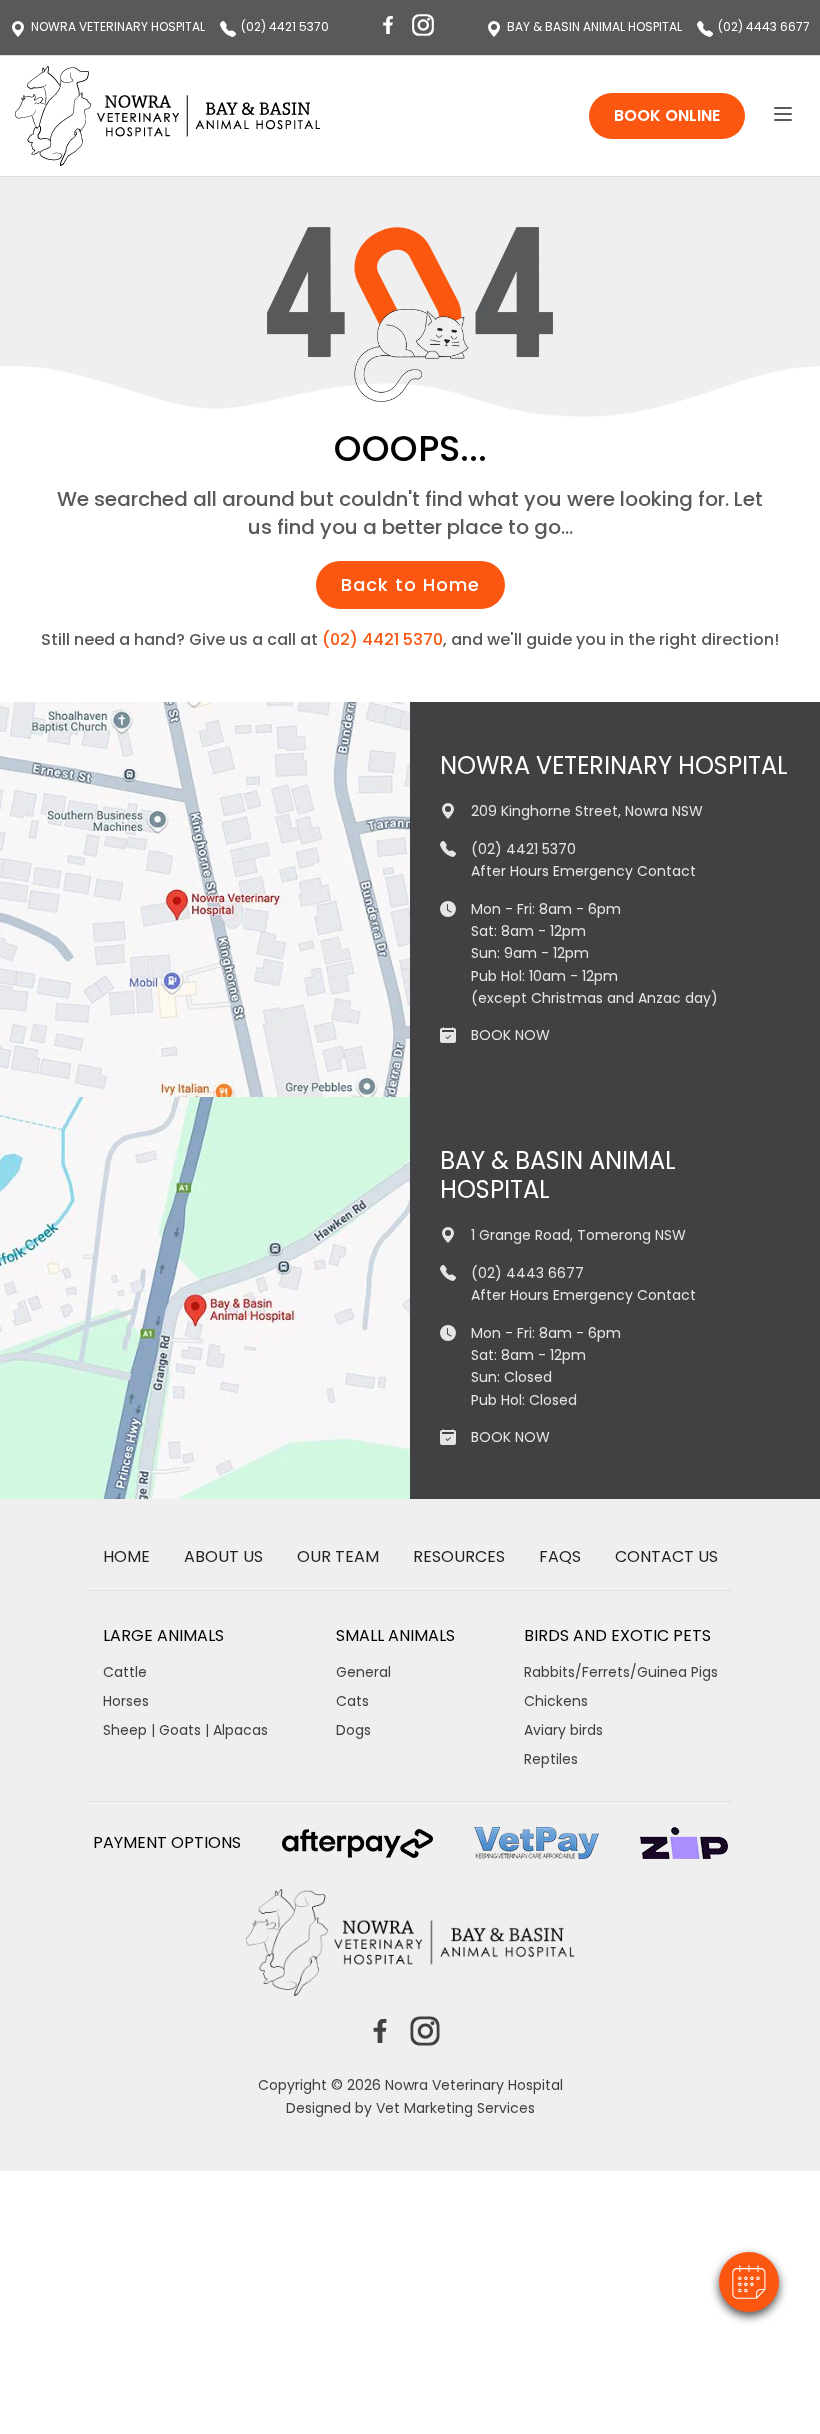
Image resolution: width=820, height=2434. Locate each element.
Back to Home (410, 584)
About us (223, 1557)
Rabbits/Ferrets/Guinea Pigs (621, 1672)
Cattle (125, 1672)
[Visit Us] (205, 899)
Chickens (556, 1701)
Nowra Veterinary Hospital (614, 766)
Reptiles (551, 1759)
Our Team (338, 1557)
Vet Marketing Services (455, 2108)
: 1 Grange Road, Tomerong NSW (594, 27)
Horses (126, 1701)
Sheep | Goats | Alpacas (185, 1730)
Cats (352, 1701)
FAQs (560, 1557)
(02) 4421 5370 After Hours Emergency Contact (583, 860)
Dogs (353, 1730)
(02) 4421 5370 (285, 27)
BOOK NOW (510, 1035)
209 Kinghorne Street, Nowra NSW (587, 811)
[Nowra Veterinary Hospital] (168, 116)
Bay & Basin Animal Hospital (558, 1176)
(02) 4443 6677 (764, 27)
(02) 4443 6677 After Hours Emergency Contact (583, 1284)
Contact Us (666, 1557)
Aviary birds (563, 1730)
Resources (459, 1557)
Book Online (667, 115)
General (363, 1672)
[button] (749, 2282)
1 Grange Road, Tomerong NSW (578, 1235)
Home (126, 1557)
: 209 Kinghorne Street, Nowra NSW (118, 27)
